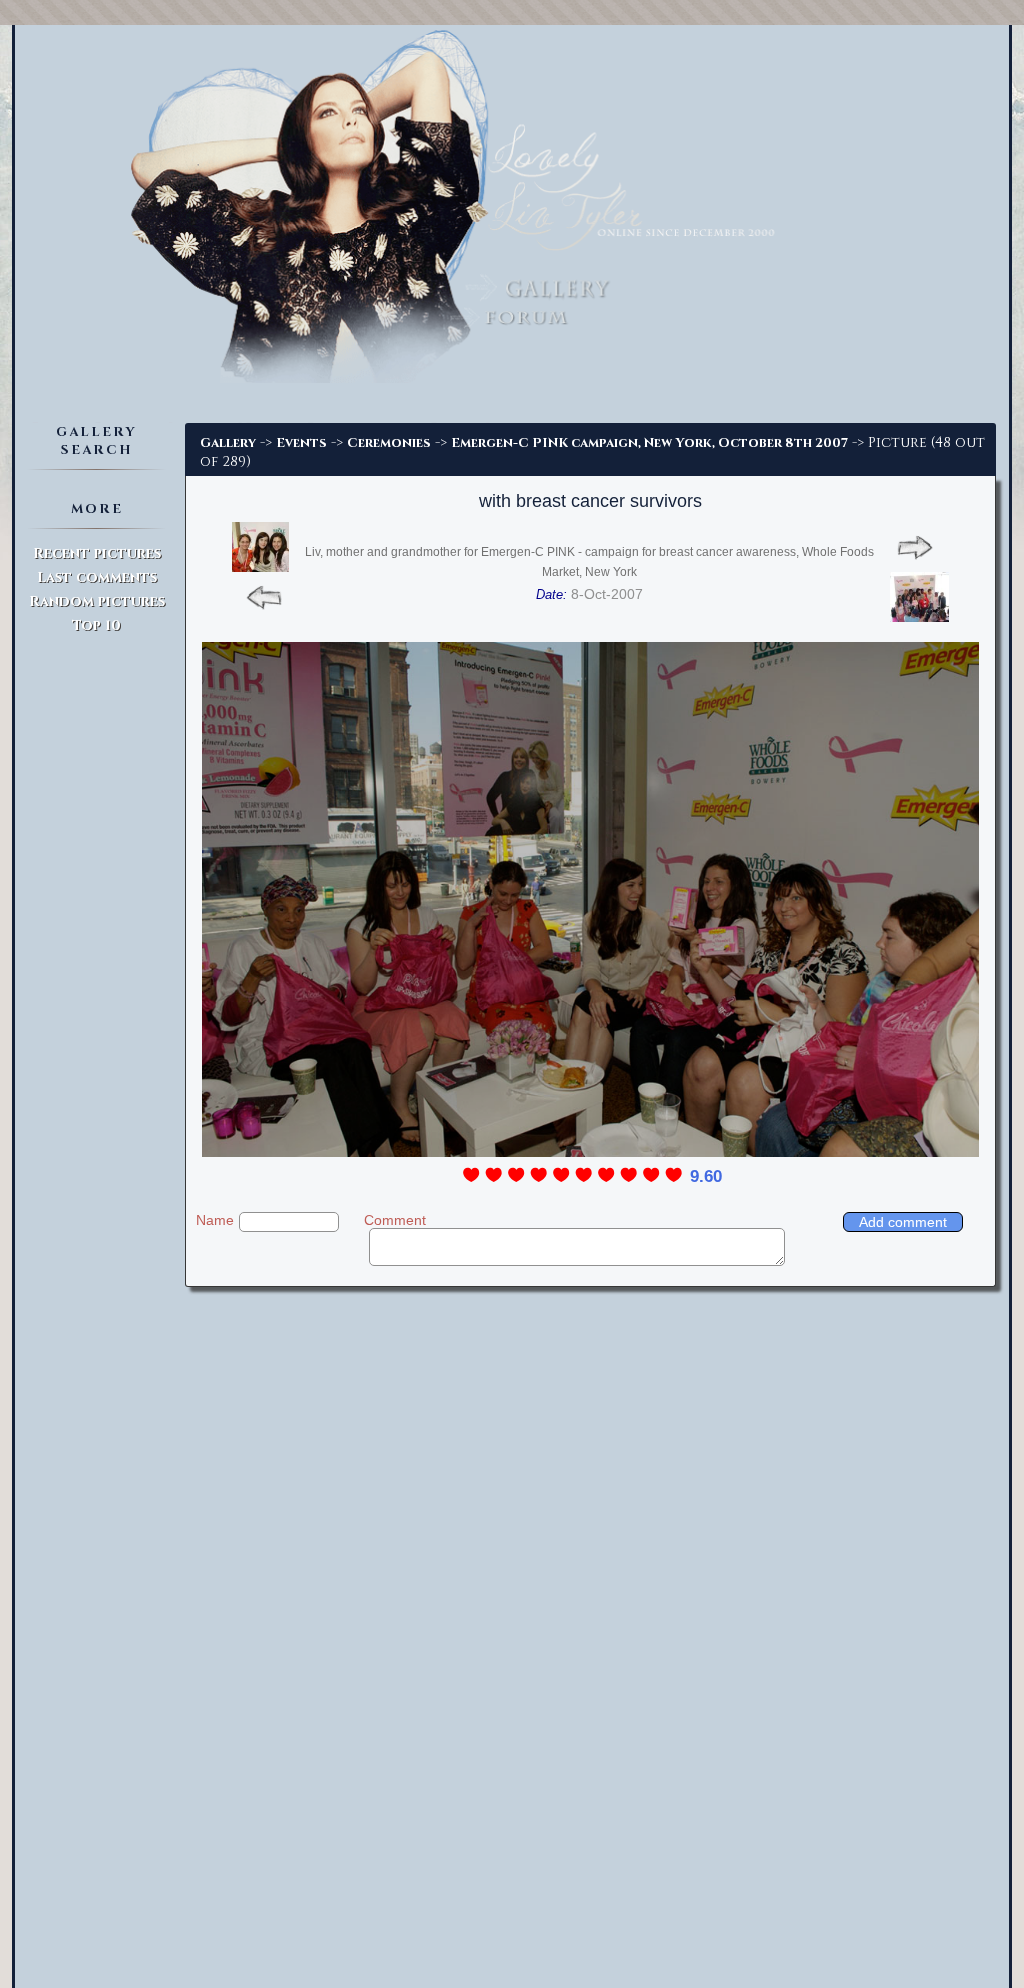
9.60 (706, 1176)
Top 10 (96, 625)
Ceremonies (389, 443)
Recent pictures (97, 553)
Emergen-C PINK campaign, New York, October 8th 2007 (649, 443)
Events (301, 443)
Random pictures (97, 601)
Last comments (97, 577)
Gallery (228, 443)
